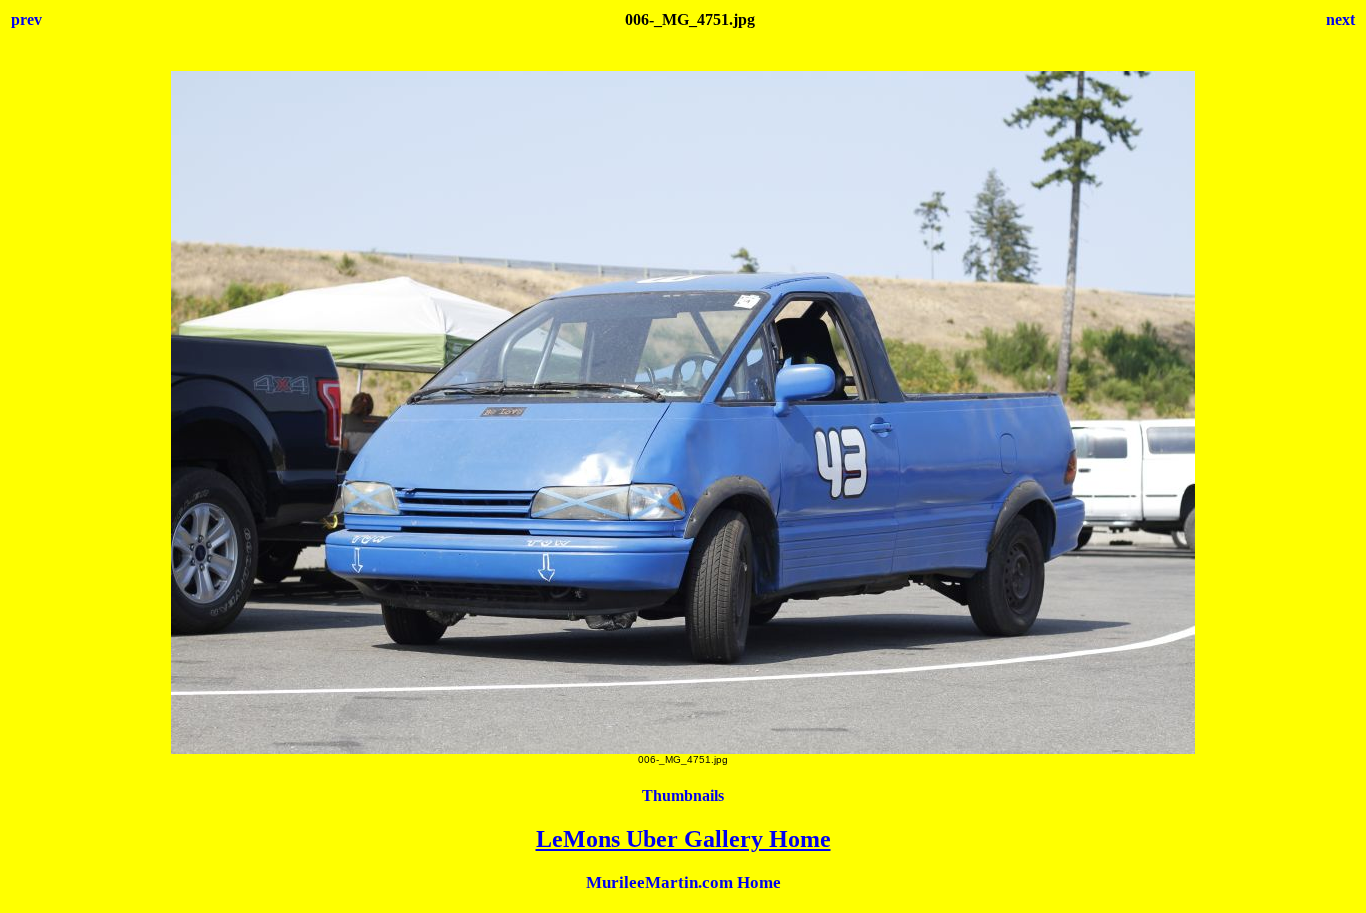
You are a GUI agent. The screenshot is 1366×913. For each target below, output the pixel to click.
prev (26, 19)
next (1340, 19)
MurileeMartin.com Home (683, 882)
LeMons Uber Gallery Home (683, 839)
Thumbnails (683, 795)
